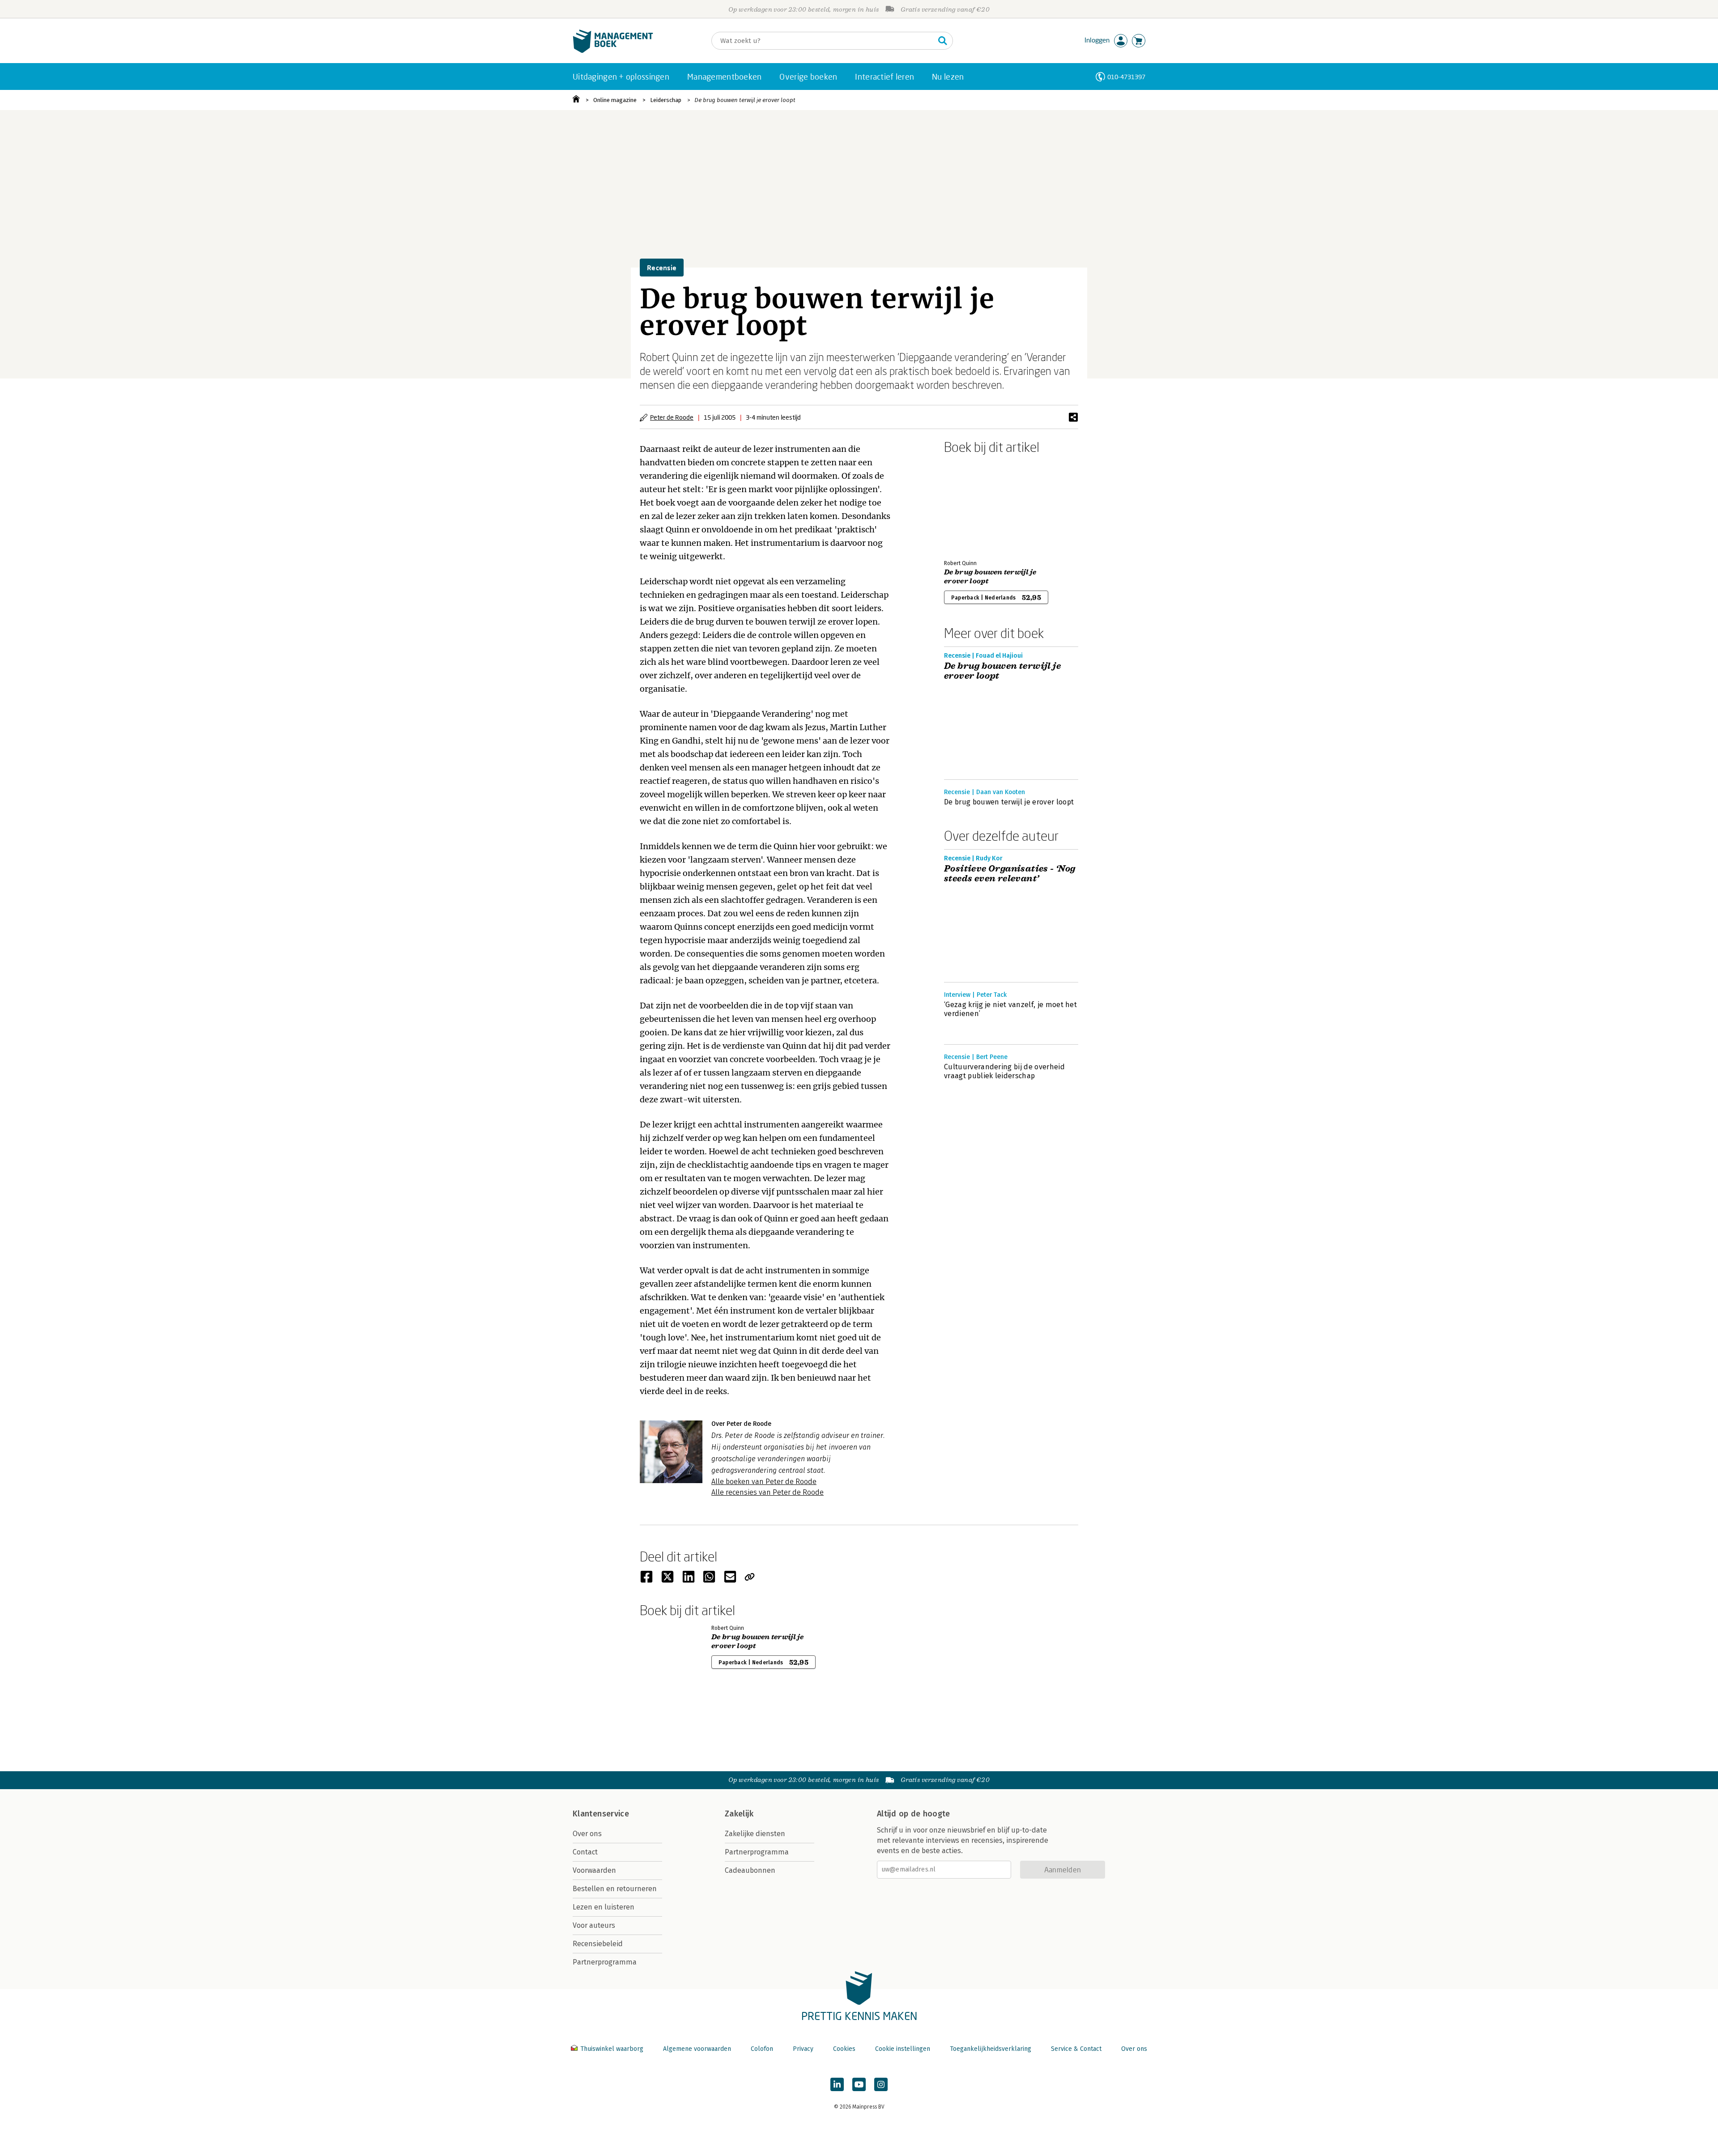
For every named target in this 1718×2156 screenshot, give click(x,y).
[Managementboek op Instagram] (881, 2084)
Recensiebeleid (598, 1944)
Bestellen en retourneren (615, 1889)
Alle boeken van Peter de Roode (764, 1482)
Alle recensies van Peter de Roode (768, 1492)
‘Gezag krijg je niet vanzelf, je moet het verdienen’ (1010, 1009)
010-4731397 (1126, 77)
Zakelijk (739, 1814)
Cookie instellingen (903, 2049)
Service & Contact (1076, 2049)
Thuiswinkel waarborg (612, 2049)
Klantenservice (601, 1814)
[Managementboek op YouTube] (859, 2084)
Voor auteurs (594, 1925)
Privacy (803, 2049)
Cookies (844, 2049)
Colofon (762, 2049)
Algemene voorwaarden (697, 2049)
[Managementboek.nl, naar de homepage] (613, 51)
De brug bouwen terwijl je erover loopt (745, 100)
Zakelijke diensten (755, 1834)
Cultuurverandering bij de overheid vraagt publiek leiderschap (1004, 1071)
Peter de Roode (672, 417)
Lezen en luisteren (604, 1907)
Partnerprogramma (605, 1962)
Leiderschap (666, 100)
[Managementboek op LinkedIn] (837, 2084)
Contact (585, 1852)
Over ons (587, 1834)
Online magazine (615, 100)
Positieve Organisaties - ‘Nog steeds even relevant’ (1010, 874)
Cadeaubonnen (750, 1870)
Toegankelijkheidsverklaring (991, 2049)
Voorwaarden (594, 1870)
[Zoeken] (943, 41)
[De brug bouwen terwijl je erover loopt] (975, 505)
